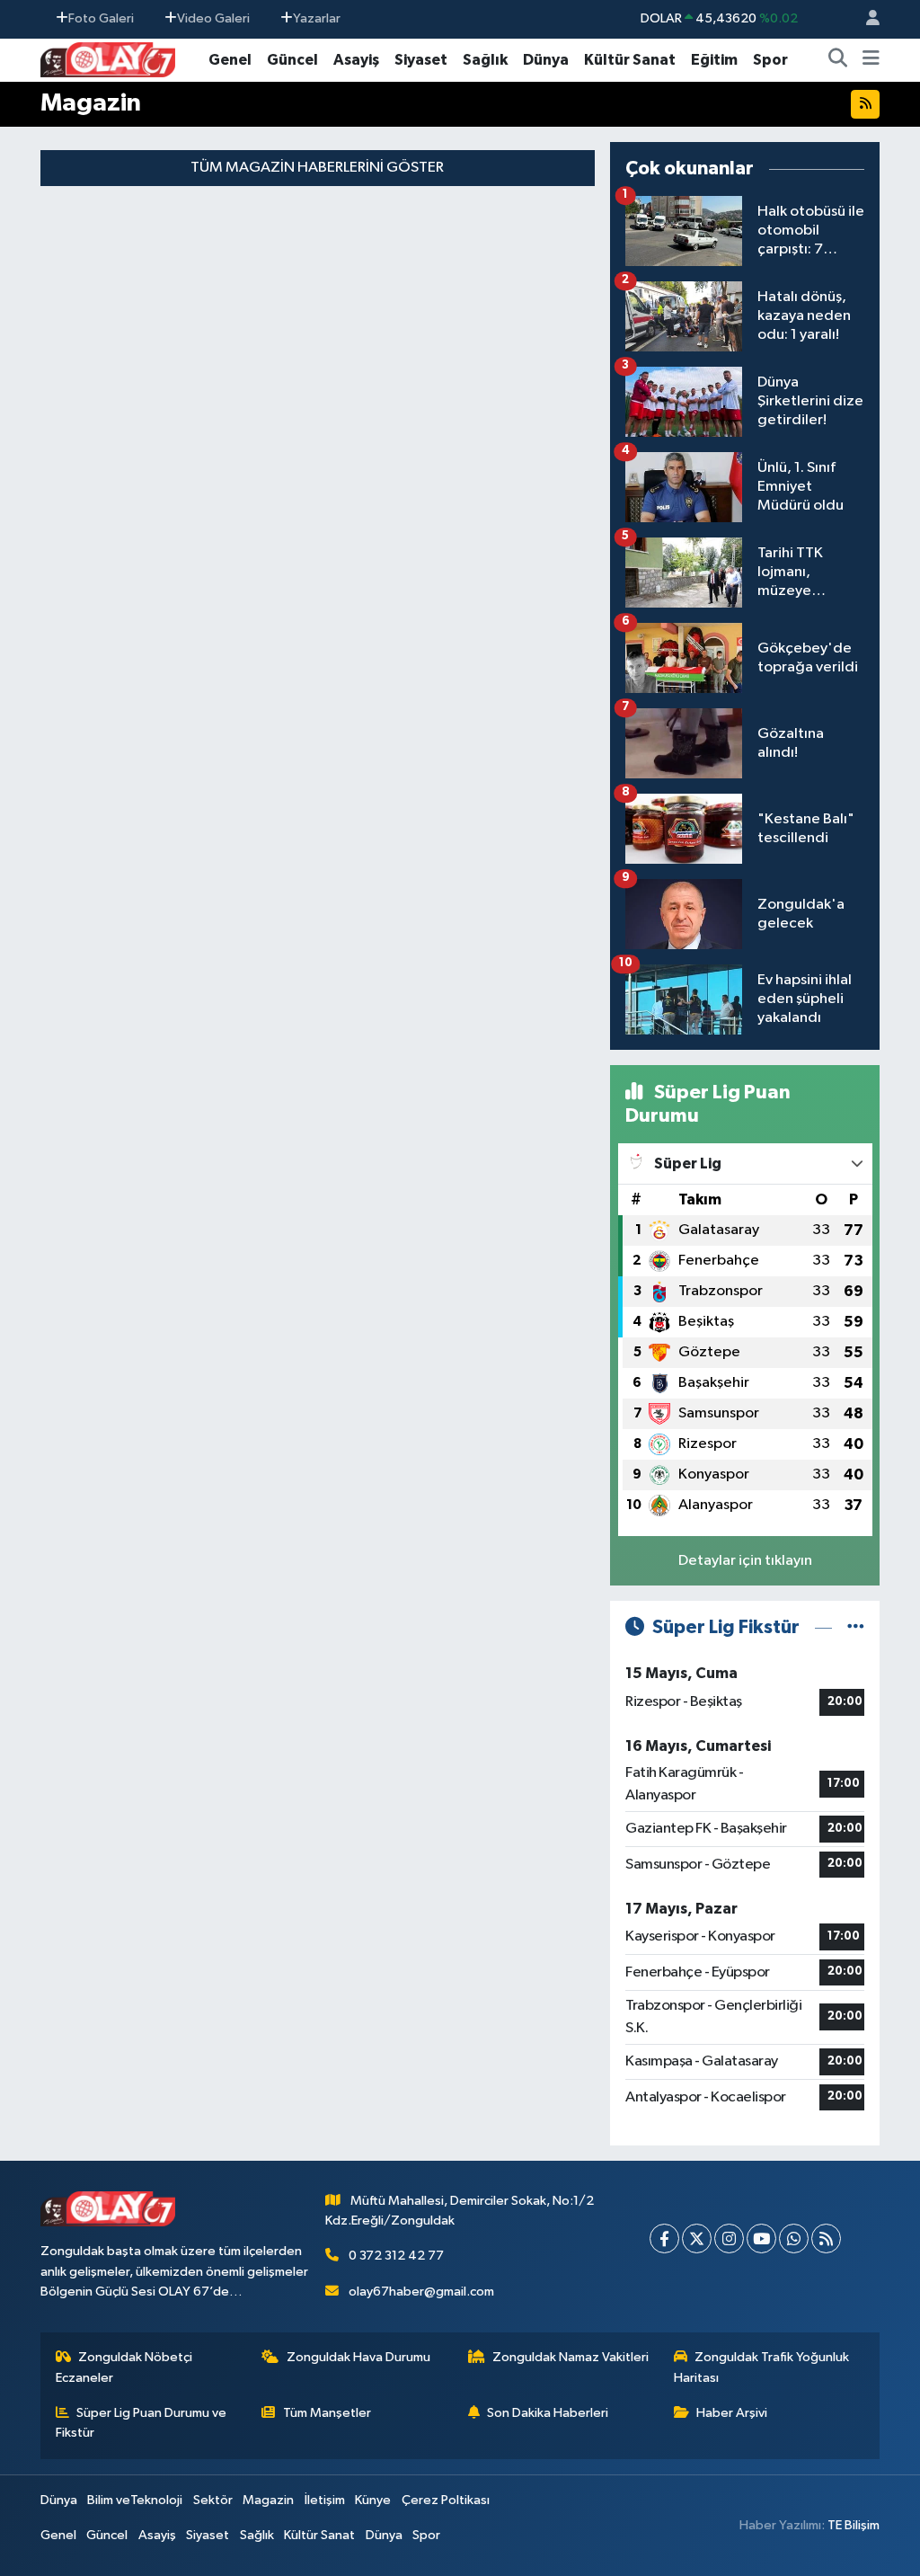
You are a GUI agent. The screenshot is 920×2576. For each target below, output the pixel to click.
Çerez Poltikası (446, 2500)
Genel (230, 60)
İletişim (325, 2500)
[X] (697, 2238)
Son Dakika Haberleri (548, 2413)
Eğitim (714, 60)
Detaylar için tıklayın (745, 1561)
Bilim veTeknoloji (135, 2500)
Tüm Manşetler (327, 2413)
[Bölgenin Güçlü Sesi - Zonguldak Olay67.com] (108, 59)
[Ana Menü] (871, 60)
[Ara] (838, 60)
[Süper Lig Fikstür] (856, 1627)
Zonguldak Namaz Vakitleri (571, 2357)
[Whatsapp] (794, 2238)
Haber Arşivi (732, 2413)
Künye (373, 2500)
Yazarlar (317, 18)
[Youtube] (761, 2238)
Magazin (268, 2500)
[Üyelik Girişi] (865, 19)
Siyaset (421, 60)
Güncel (292, 60)
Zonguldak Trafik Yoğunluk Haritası (762, 2367)
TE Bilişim (854, 2525)
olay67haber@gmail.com (421, 2292)
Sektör (213, 2500)
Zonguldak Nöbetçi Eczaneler (124, 2367)
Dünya (546, 60)
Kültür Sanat (630, 60)
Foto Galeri (101, 18)
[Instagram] (729, 2238)
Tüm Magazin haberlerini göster (317, 168)
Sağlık (485, 60)
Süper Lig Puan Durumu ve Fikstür (142, 2423)
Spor (770, 60)
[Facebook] (664, 2238)
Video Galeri (213, 18)
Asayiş (356, 60)
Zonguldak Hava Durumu (358, 2357)
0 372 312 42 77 (396, 2256)
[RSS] (826, 2238)
